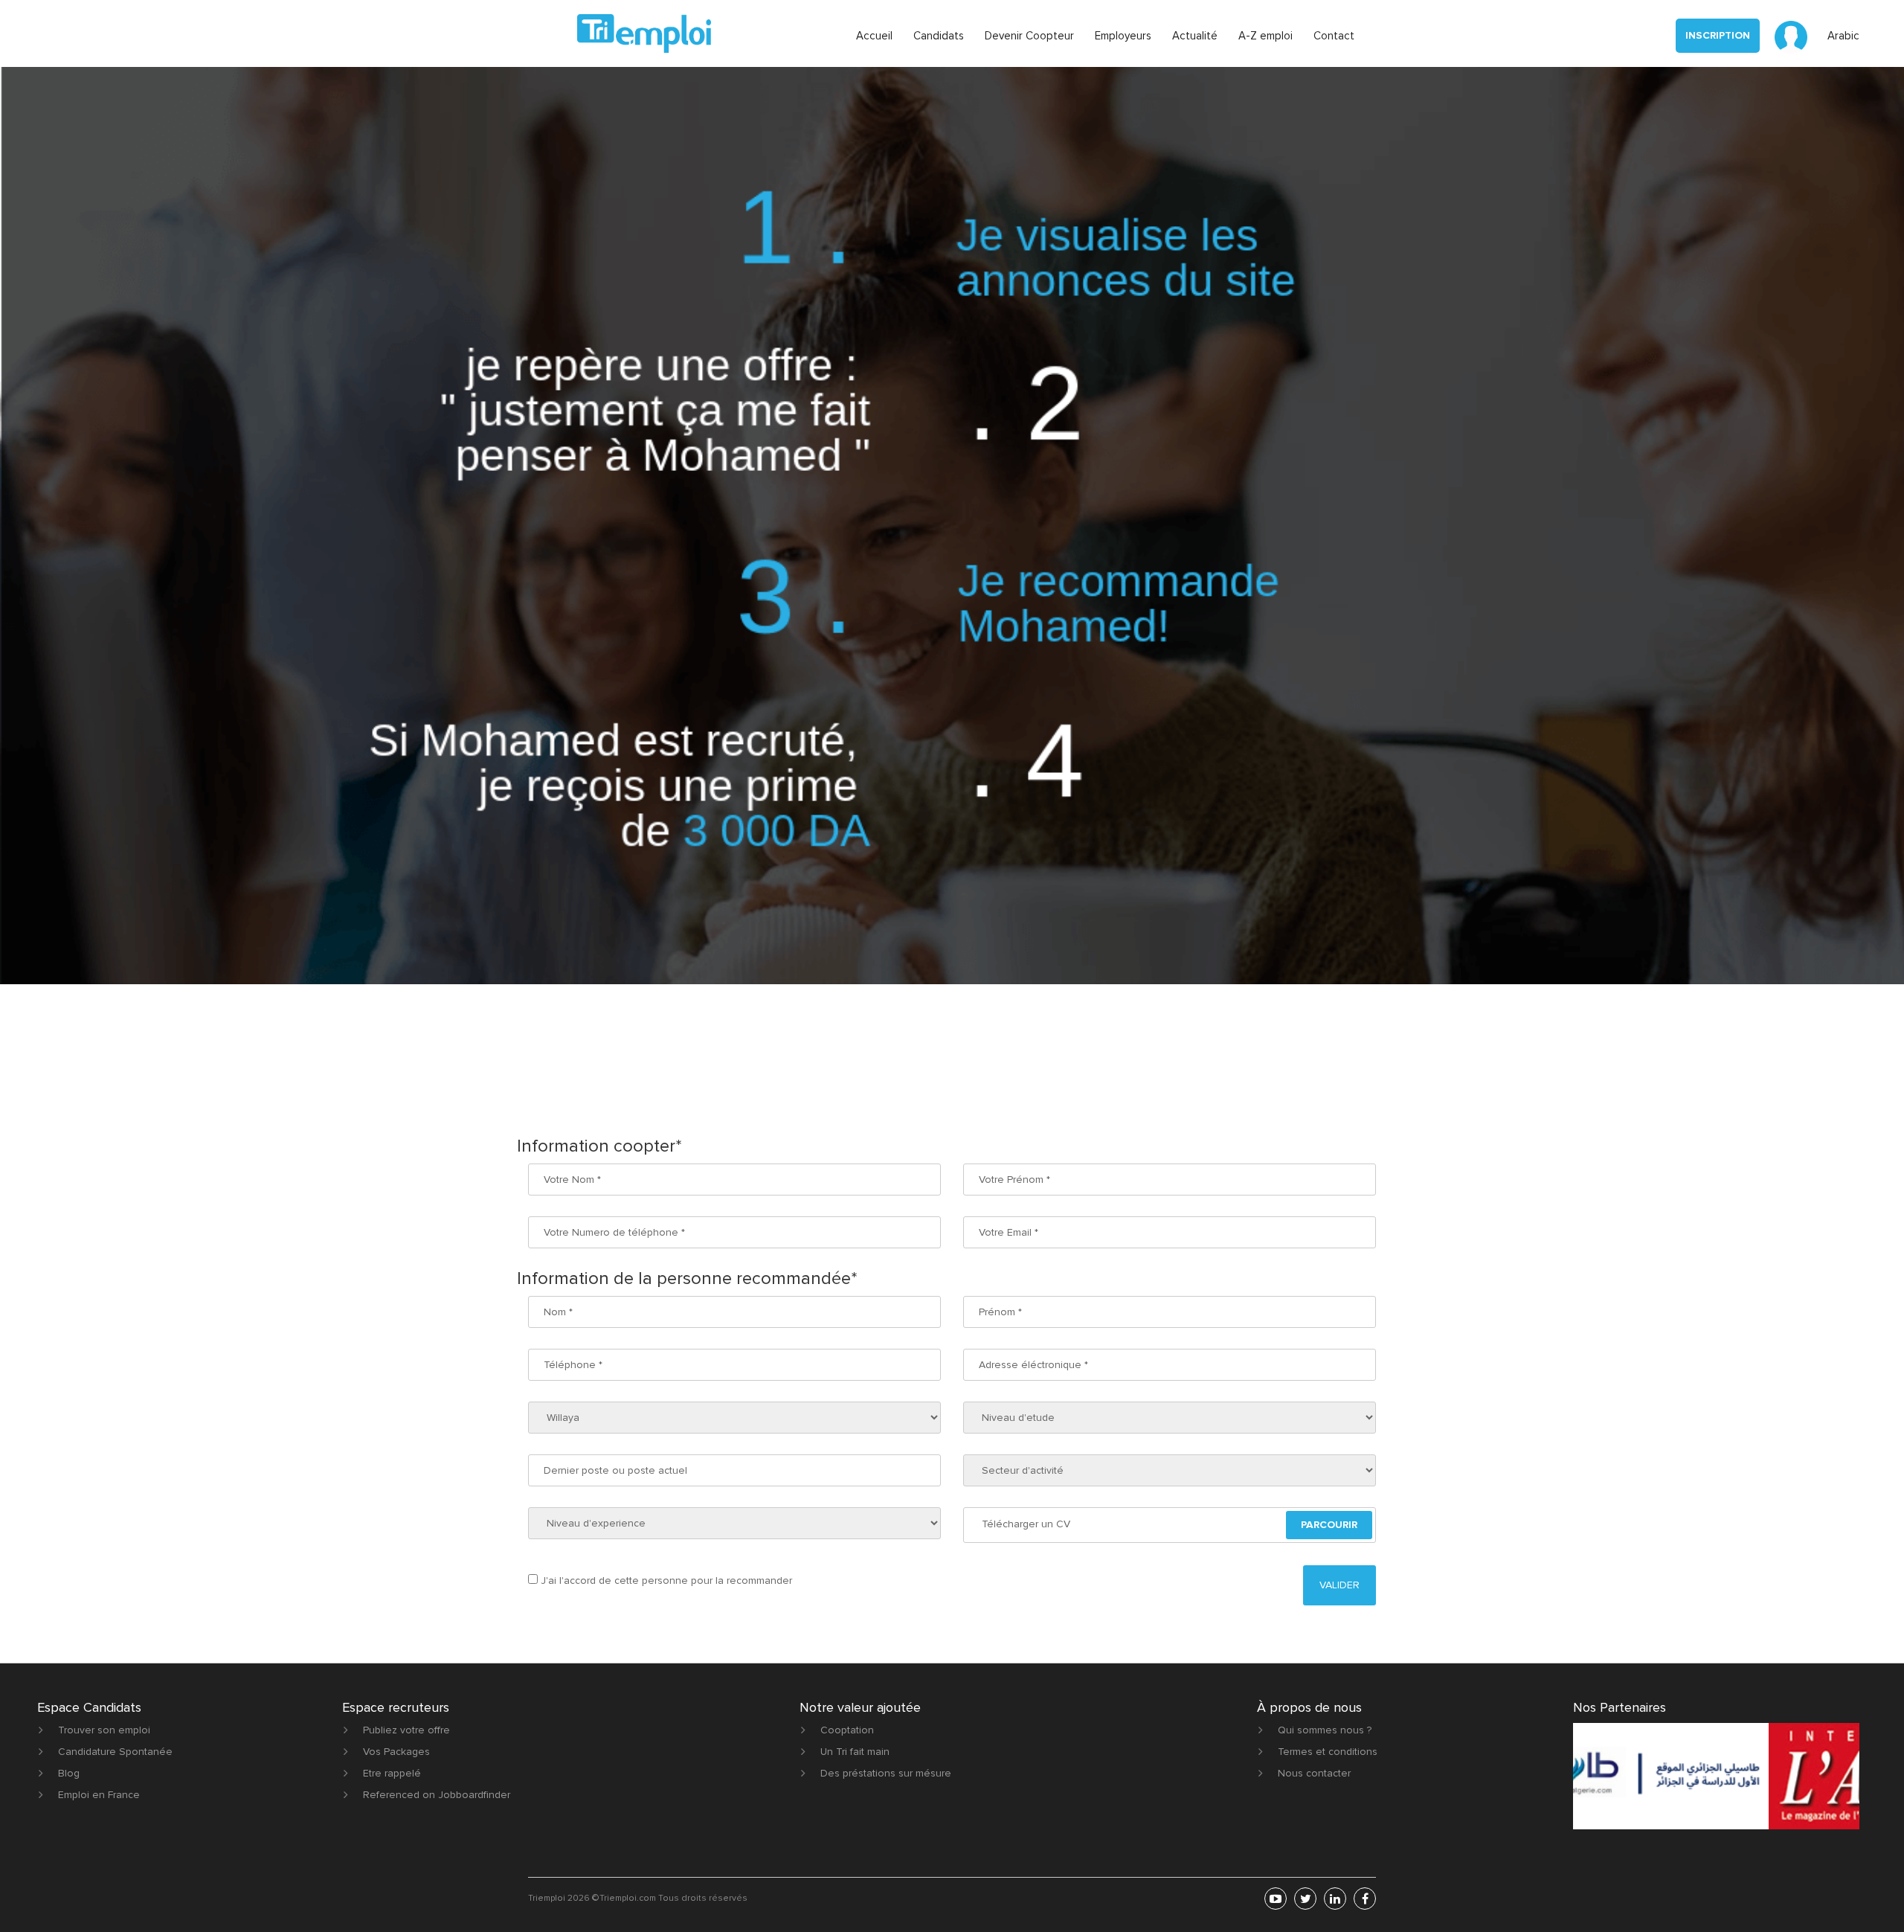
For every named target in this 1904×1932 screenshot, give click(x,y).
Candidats (939, 36)
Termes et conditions (1328, 1752)
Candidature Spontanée (115, 1752)
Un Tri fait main (855, 1752)
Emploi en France (99, 1795)
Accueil (874, 36)
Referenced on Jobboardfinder (437, 1795)
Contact (1334, 36)
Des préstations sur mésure (886, 1773)
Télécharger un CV (1026, 1524)
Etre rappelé (392, 1773)
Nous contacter (1314, 1773)
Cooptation (847, 1730)
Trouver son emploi (104, 1730)
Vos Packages (396, 1752)
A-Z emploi (1265, 36)
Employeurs (1123, 36)
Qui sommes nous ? (1325, 1730)
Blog (69, 1773)
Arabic (1843, 36)
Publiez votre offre (406, 1730)
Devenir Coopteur (1029, 36)
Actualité (1195, 36)
